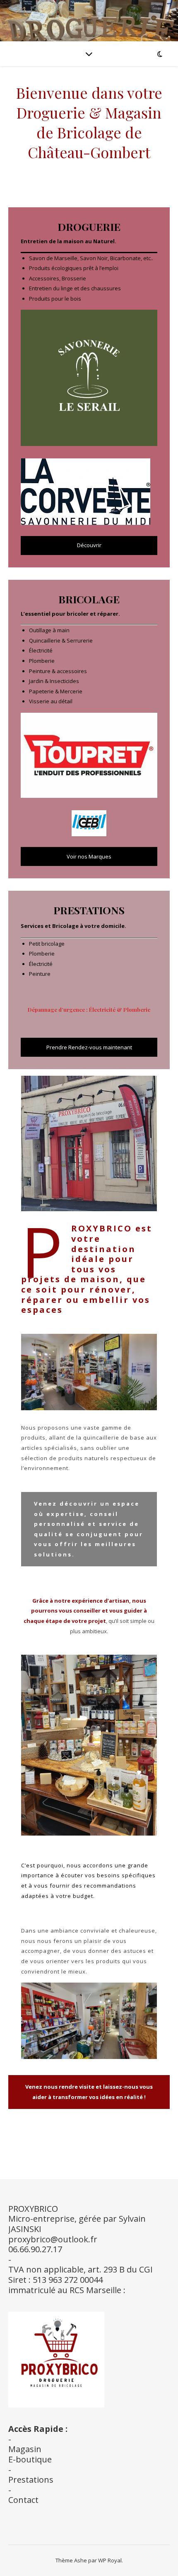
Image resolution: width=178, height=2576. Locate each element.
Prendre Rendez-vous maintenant (89, 1047)
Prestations (31, 2480)
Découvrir (89, 545)
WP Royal (110, 2560)
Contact (23, 2500)
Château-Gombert (89, 152)
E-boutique (30, 2459)
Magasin (25, 2449)
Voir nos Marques (89, 856)
